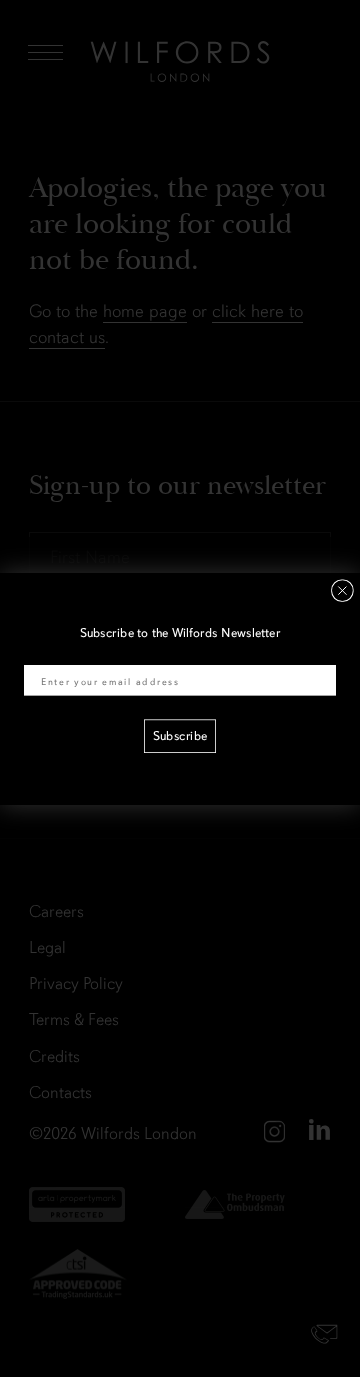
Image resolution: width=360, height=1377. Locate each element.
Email (39, 653)
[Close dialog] (342, 590)
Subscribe (180, 736)
